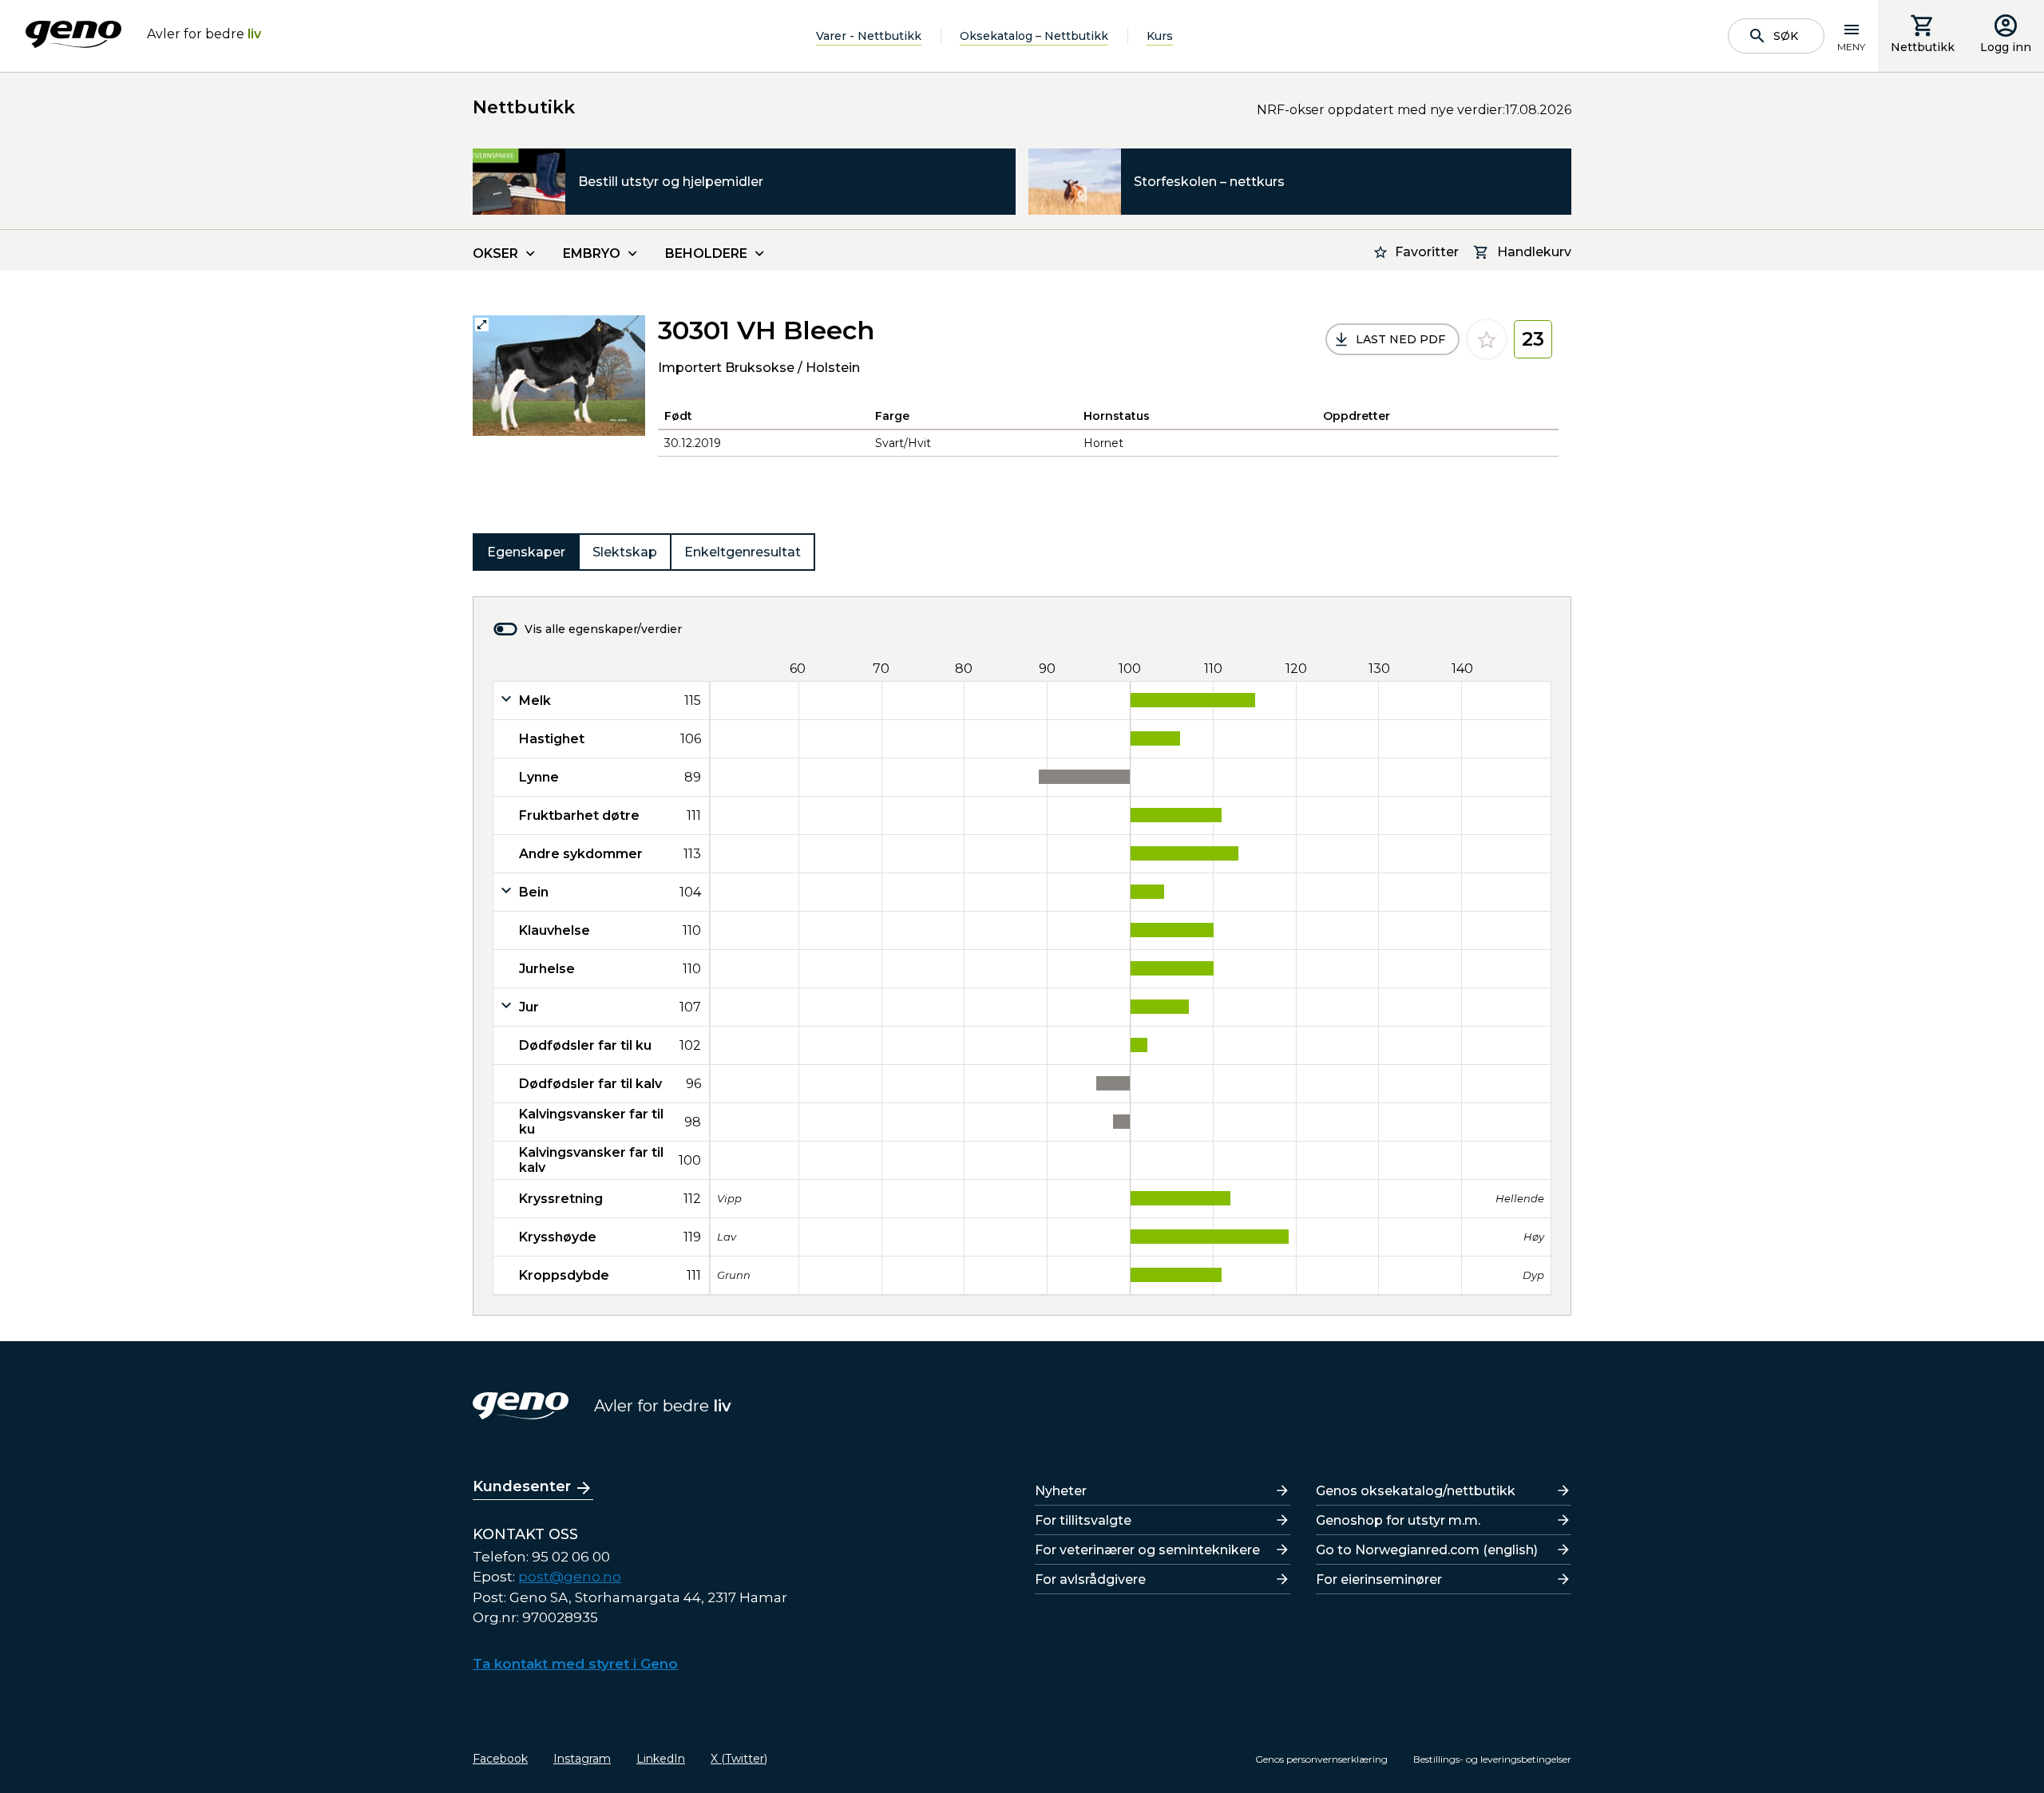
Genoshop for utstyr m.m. (1398, 1520)
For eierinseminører (1379, 1579)
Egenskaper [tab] (526, 552)
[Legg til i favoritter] (1487, 339)
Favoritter (1427, 252)
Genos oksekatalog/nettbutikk (1416, 1491)
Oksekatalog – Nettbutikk (1034, 36)
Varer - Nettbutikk (869, 36)
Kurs (1160, 36)
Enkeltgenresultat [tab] (743, 552)
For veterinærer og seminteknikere (1147, 1550)
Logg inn (2006, 47)
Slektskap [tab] (625, 552)
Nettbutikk (1923, 47)
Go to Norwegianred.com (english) (1427, 1550)
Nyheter (1061, 1491)
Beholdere (706, 253)
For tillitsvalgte (1083, 1520)
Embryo (592, 253)
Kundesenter (522, 1486)
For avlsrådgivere (1090, 1579)
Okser (495, 253)
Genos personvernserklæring (1321, 1759)
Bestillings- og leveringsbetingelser (1492, 1759)
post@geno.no (570, 1577)
